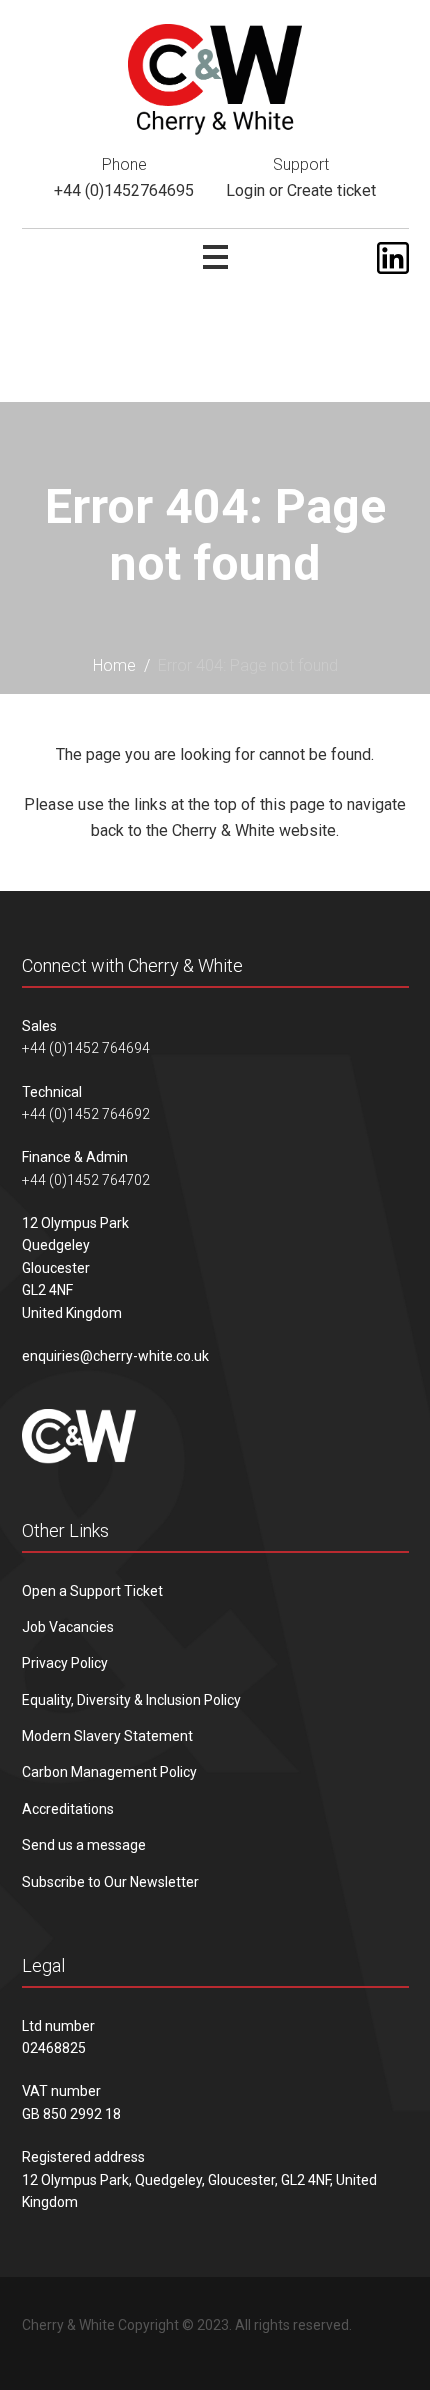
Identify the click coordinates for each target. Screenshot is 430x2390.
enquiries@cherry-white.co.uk (115, 1356)
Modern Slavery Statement (107, 1736)
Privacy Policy (65, 1663)
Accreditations (68, 1809)
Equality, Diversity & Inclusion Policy (131, 1700)
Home (114, 665)
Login (245, 190)
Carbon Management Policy (109, 1772)
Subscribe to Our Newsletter (110, 1882)
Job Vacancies (68, 1627)
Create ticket (331, 190)
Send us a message (84, 1845)
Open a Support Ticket (92, 1591)
